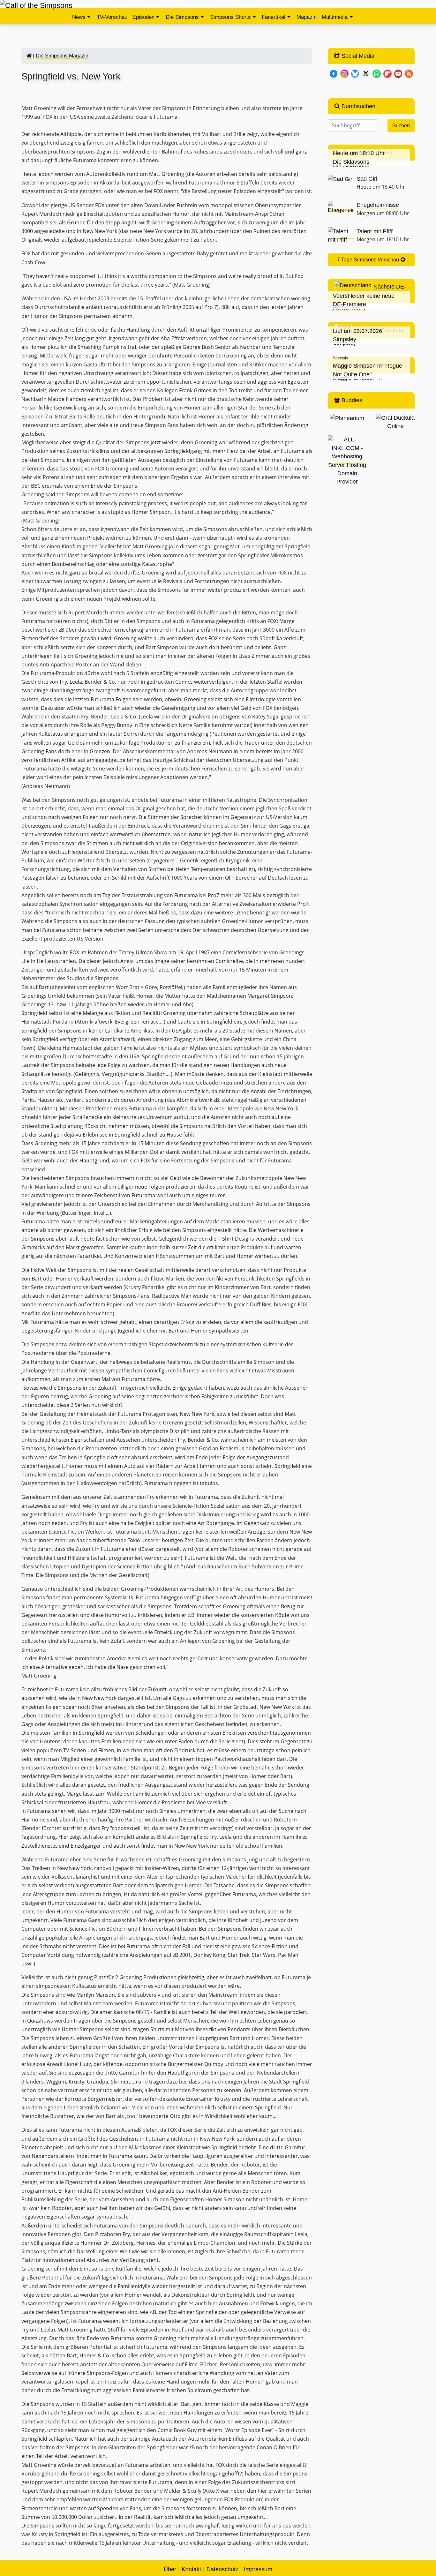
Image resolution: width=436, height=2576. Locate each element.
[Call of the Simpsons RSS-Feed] (409, 73)
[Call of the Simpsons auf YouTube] (398, 73)
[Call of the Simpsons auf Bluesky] (355, 73)
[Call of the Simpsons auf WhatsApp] (377, 73)
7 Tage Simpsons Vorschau (369, 260)
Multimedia (335, 17)
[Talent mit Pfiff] (341, 235)
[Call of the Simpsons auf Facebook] (334, 73)
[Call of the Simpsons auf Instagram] (344, 73)
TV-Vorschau (112, 17)
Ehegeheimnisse (378, 205)
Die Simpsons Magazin (62, 56)
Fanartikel (274, 17)
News (79, 17)
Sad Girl (367, 179)
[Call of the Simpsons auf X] (366, 73)
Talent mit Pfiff (375, 231)
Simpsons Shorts (230, 17)
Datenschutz (222, 2569)
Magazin (307, 17)
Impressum (258, 2569)
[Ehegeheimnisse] (341, 207)
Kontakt (191, 2569)
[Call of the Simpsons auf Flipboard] (387, 73)
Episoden (143, 17)
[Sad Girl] (341, 179)
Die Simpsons (182, 17)
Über (170, 2569)
